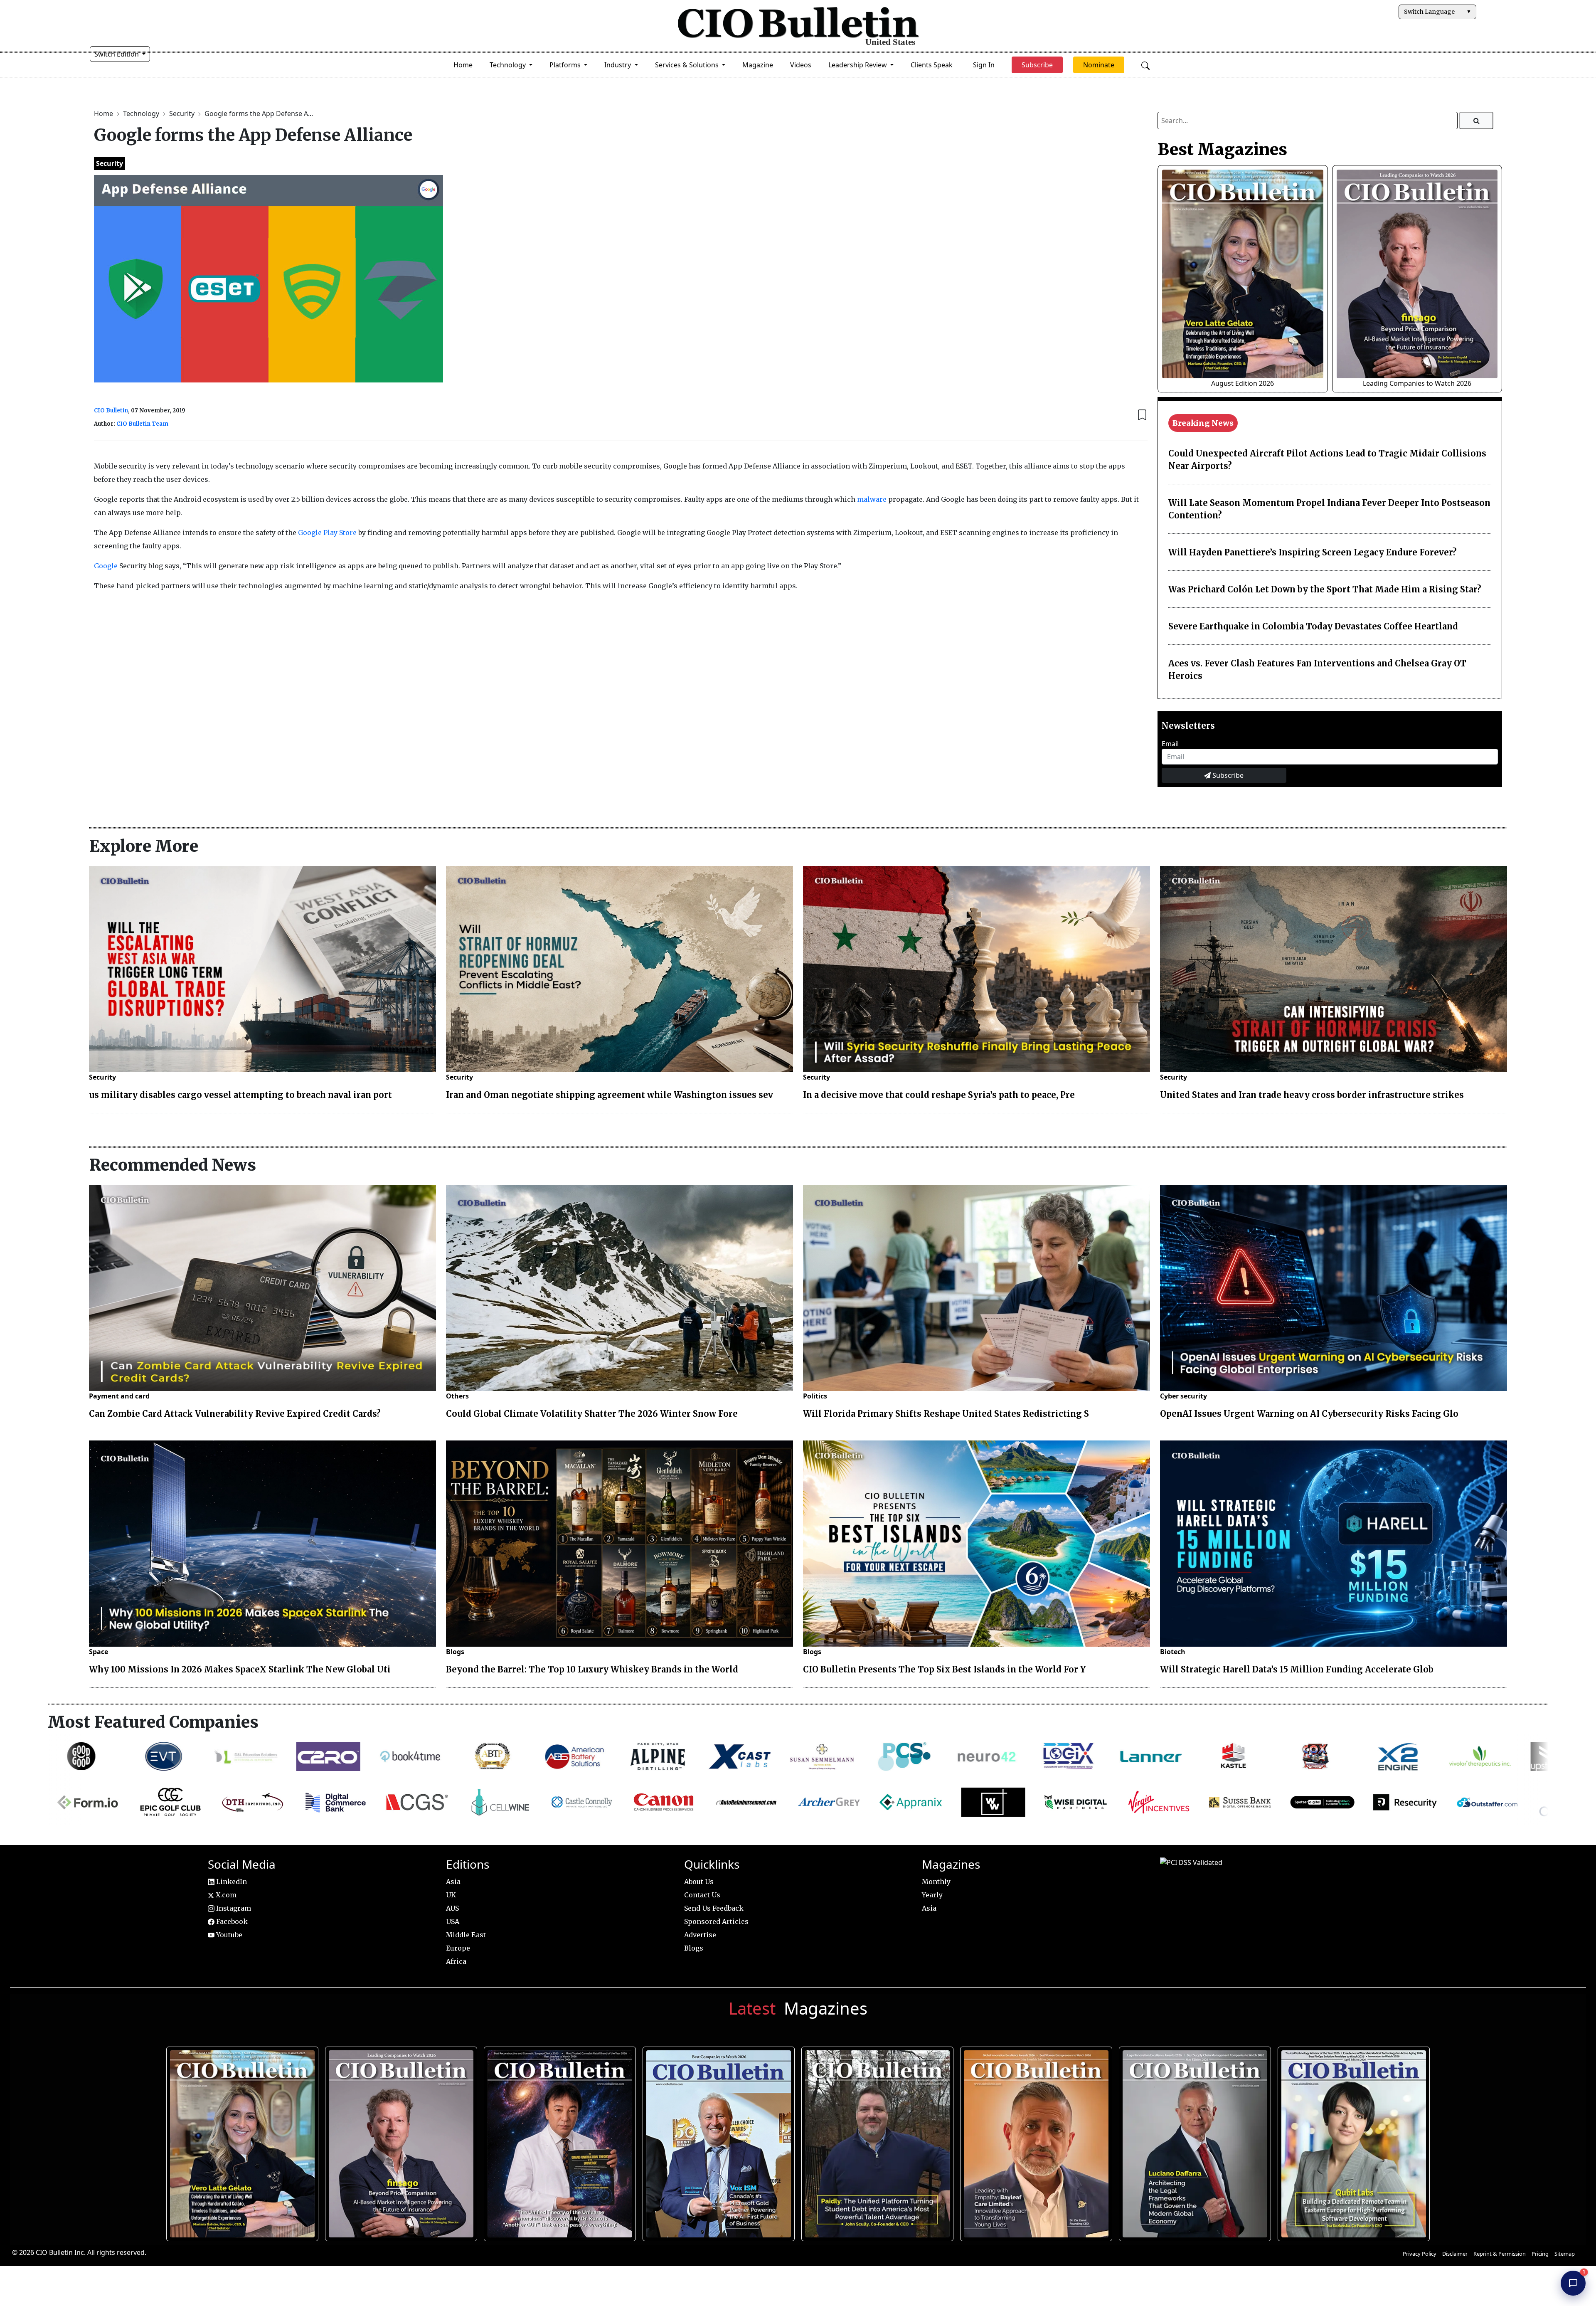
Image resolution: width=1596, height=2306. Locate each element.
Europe (458, 1948)
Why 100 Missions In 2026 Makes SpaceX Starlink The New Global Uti (240, 1669)
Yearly (932, 1895)
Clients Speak (932, 65)
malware (872, 499)
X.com (225, 1895)
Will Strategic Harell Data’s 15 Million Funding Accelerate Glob (1297, 1669)
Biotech (1173, 1652)
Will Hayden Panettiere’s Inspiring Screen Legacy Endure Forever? (1313, 552)
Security (183, 113)
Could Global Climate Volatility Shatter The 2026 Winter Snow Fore (592, 1414)
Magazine (758, 65)
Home (463, 65)
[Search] (1477, 121)
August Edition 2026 (1243, 383)
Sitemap (1565, 2254)
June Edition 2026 (874, 2140)
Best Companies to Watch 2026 (716, 2140)
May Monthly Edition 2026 (1033, 2140)
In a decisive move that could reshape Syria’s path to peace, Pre (939, 1095)
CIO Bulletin (111, 411)
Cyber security (1183, 1396)
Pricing (1540, 2254)
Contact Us (702, 1895)
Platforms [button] (566, 65)
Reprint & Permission (1500, 2254)
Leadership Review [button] (858, 65)
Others (457, 1396)
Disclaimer (1455, 2254)
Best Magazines (1222, 149)
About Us (699, 1882)
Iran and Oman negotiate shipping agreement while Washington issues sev (610, 1095)
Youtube (228, 1935)
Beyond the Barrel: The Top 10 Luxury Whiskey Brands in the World (592, 1669)
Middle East (466, 1935)
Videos (801, 65)
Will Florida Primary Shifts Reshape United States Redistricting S (946, 1414)
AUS (452, 1908)
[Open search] (1145, 65)
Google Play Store (327, 533)
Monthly (936, 1882)
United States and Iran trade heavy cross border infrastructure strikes (1312, 1095)
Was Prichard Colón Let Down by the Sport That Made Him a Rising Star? (1325, 589)
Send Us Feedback (714, 1908)
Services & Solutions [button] (688, 65)
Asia (453, 1882)
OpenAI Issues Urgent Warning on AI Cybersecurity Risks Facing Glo (1309, 1414)
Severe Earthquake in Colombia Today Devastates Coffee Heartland (1313, 626)
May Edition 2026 (1192, 2140)
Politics (815, 1396)
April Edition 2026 (1351, 2140)
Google (106, 566)
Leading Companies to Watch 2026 (1417, 383)
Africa (456, 1961)
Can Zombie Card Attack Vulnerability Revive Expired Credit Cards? (235, 1414)
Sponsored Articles (716, 1921)
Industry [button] (618, 65)
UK (451, 1895)
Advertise (700, 1935)
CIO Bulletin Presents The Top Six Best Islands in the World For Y (945, 1669)
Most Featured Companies (153, 1722)
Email (1170, 744)
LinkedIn (231, 1882)
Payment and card (119, 1396)
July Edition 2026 (557, 2140)
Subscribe (1227, 775)
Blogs (455, 1652)
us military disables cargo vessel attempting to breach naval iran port (240, 1095)
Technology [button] (509, 65)
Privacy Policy (1420, 2254)
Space (99, 1652)
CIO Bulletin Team (142, 424)
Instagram (233, 1908)
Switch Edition (117, 54)
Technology (142, 113)
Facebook (231, 1921)
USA (453, 1921)
